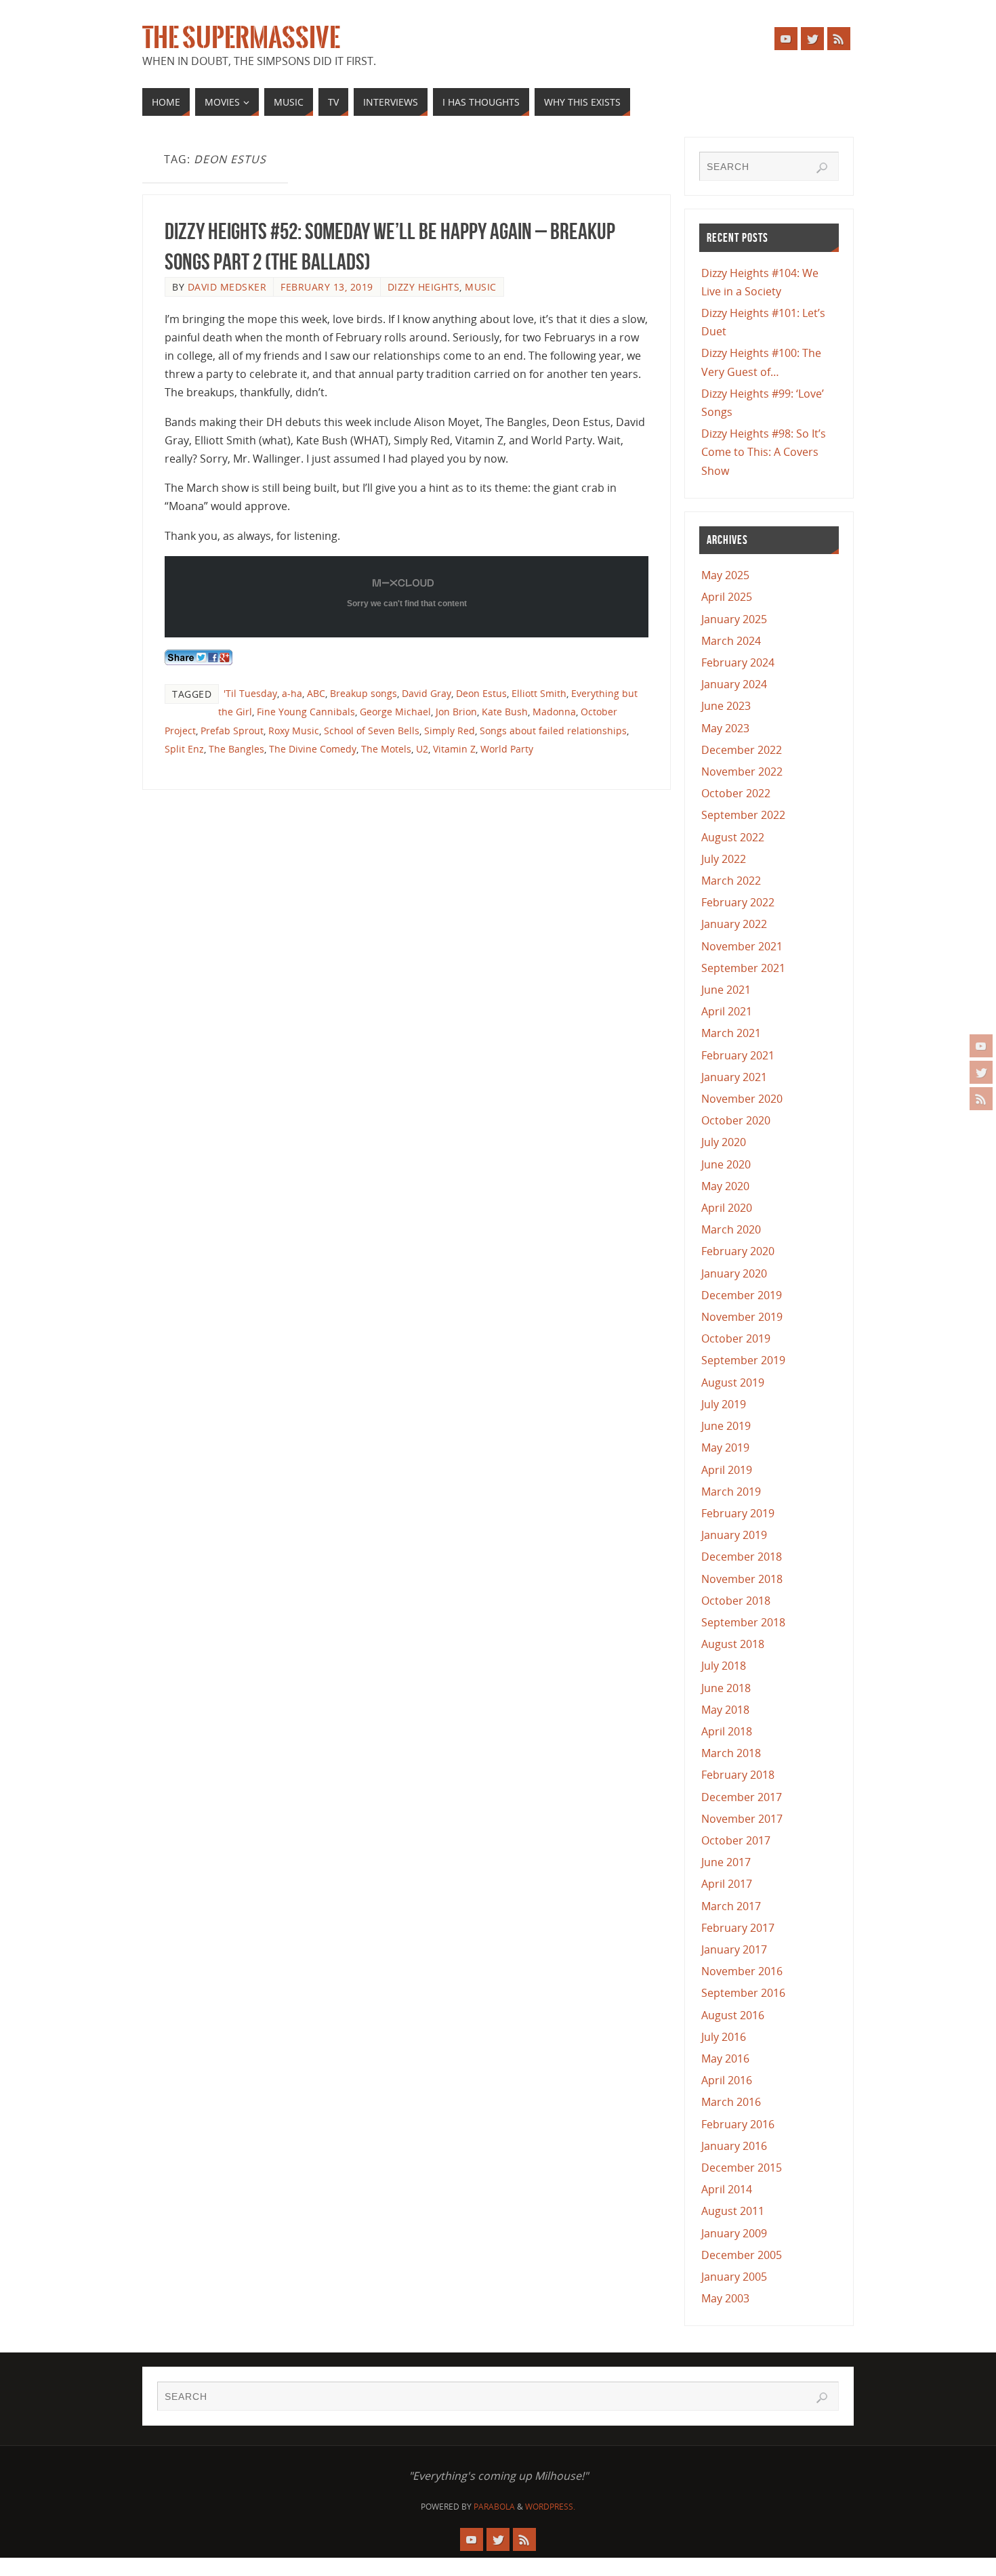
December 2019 (742, 1295)
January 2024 (734, 684)
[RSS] (981, 1099)
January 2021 (734, 1077)
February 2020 (738, 1251)
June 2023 (726, 706)
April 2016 (727, 2080)
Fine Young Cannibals (306, 712)
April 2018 (727, 1731)
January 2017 (734, 1949)
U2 (422, 749)
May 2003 (725, 2298)
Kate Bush (505, 712)
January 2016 (734, 2146)
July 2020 (724, 1142)
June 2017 (726, 1862)
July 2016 (724, 2037)
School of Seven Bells (372, 731)
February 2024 (738, 662)
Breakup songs (364, 693)
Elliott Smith (539, 693)
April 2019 (727, 1470)
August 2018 (733, 1644)
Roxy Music (294, 731)
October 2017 (736, 1840)
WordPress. (550, 2507)
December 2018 (742, 1557)
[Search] (822, 168)
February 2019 (738, 1513)
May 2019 (725, 1448)
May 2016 (725, 2058)
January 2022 (734, 924)
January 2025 (734, 619)
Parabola (494, 2507)
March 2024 (731, 641)
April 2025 (727, 597)
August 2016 (733, 2015)
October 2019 (736, 1338)
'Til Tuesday (250, 693)
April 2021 (727, 1011)
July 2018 (724, 1666)
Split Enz (184, 749)
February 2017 (738, 1928)
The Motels (386, 749)
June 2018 (726, 1688)
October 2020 (736, 1120)
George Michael (395, 712)
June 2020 (726, 1164)
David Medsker (227, 287)
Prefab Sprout (232, 731)
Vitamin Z (454, 749)
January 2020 (734, 1273)
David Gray (427, 693)
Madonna (554, 712)
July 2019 (724, 1404)
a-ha (292, 693)
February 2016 (738, 2124)
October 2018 (736, 1601)
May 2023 (725, 728)
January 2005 (734, 2277)
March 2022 (731, 881)
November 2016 (742, 1971)
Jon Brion (456, 712)
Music (481, 287)
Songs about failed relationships (553, 731)
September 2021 (743, 968)
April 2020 (727, 1208)
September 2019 (743, 1360)
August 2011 (733, 2211)
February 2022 (738, 902)
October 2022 (736, 793)
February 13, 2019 (327, 287)
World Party (507, 749)
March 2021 (731, 1033)
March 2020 (731, 1229)
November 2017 (742, 1819)
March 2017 (731, 1906)
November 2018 (742, 1579)
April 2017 (727, 1884)
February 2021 (738, 1055)
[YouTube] (981, 1046)
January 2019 (734, 1535)
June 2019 (726, 1426)
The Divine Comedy (313, 749)
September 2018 (743, 1622)
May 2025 (725, 575)
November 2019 (742, 1317)
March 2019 (731, 1492)
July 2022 (724, 859)
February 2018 (738, 1775)
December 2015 (742, 2168)
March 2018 (731, 1753)
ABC (316, 693)
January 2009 (734, 2233)
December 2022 (742, 750)
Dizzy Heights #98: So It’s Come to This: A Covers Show (764, 452)
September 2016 (743, 1993)
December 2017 (742, 1797)
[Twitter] (981, 1072)
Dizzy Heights (424, 287)
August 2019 (733, 1382)
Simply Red (450, 731)
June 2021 (726, 990)
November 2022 (742, 772)
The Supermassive (241, 38)
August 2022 (733, 837)
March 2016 (731, 2102)
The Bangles (236, 749)
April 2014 (727, 2189)
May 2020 (725, 1186)
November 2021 (742, 946)
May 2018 (725, 1710)
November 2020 (742, 1099)
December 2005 (742, 2255)
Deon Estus (481, 693)
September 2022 (743, 815)
